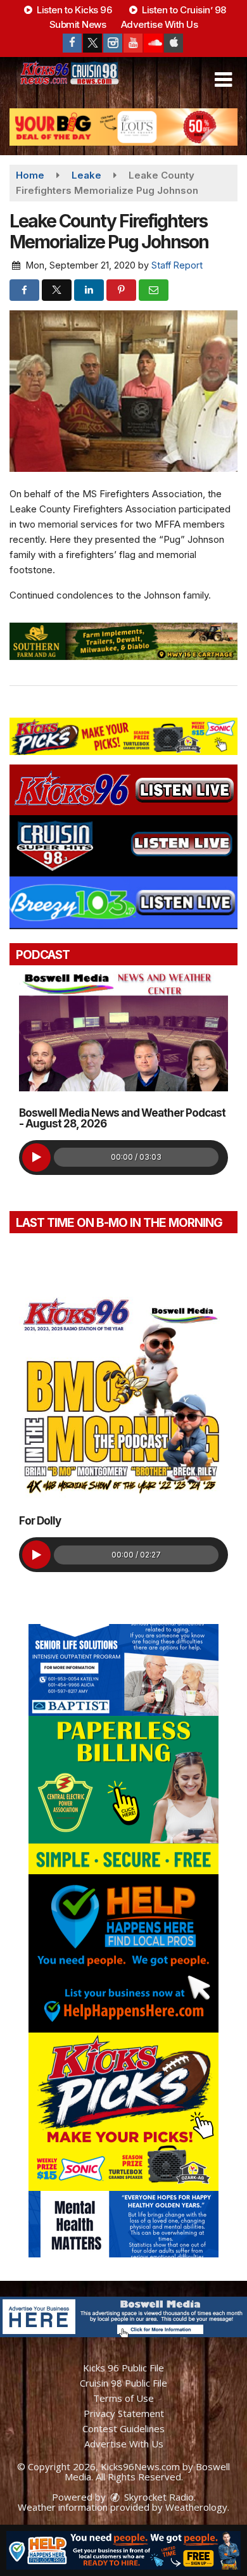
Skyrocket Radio (158, 2497)
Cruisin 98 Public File (123, 2383)
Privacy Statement (124, 2413)
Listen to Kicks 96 (73, 10)
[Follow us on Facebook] (72, 43)
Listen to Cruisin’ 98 (183, 10)
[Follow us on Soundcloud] (153, 43)
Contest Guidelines (123, 2428)
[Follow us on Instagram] (113, 43)
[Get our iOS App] (174, 43)
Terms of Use (123, 2398)
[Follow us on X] (92, 43)
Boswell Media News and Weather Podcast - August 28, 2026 (122, 1118)
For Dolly (40, 1521)
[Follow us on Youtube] (133, 43)
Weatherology (196, 2507)
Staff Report (177, 265)
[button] (223, 80)
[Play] (36, 1158)
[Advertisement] (123, 127)
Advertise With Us (160, 24)
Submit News (78, 24)
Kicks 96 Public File (123, 2368)
